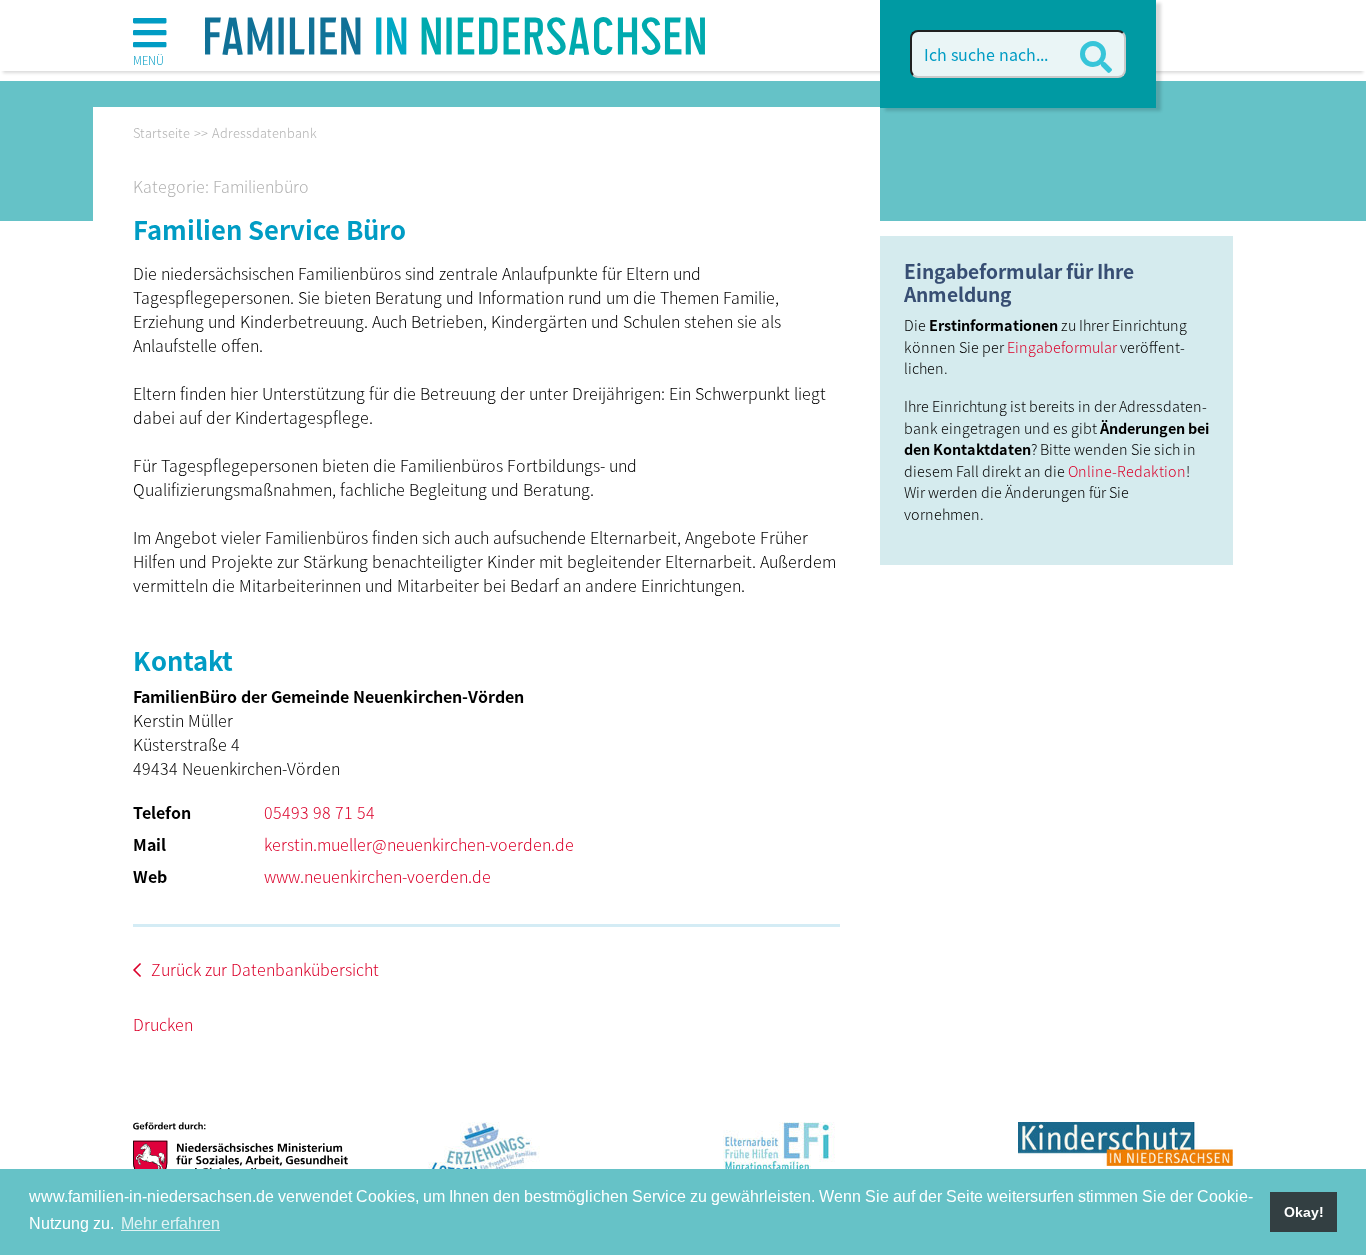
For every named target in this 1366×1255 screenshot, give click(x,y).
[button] (149, 40)
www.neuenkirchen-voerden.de (377, 876)
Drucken (163, 1024)
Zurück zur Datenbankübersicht (265, 969)
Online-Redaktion (1127, 470)
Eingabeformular (1062, 346)
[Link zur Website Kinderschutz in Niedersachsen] (1125, 1160)
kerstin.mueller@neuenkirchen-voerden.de (419, 844)
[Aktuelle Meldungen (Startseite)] (455, 29)
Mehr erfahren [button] (170, 1223)
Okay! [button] (1304, 1212)
